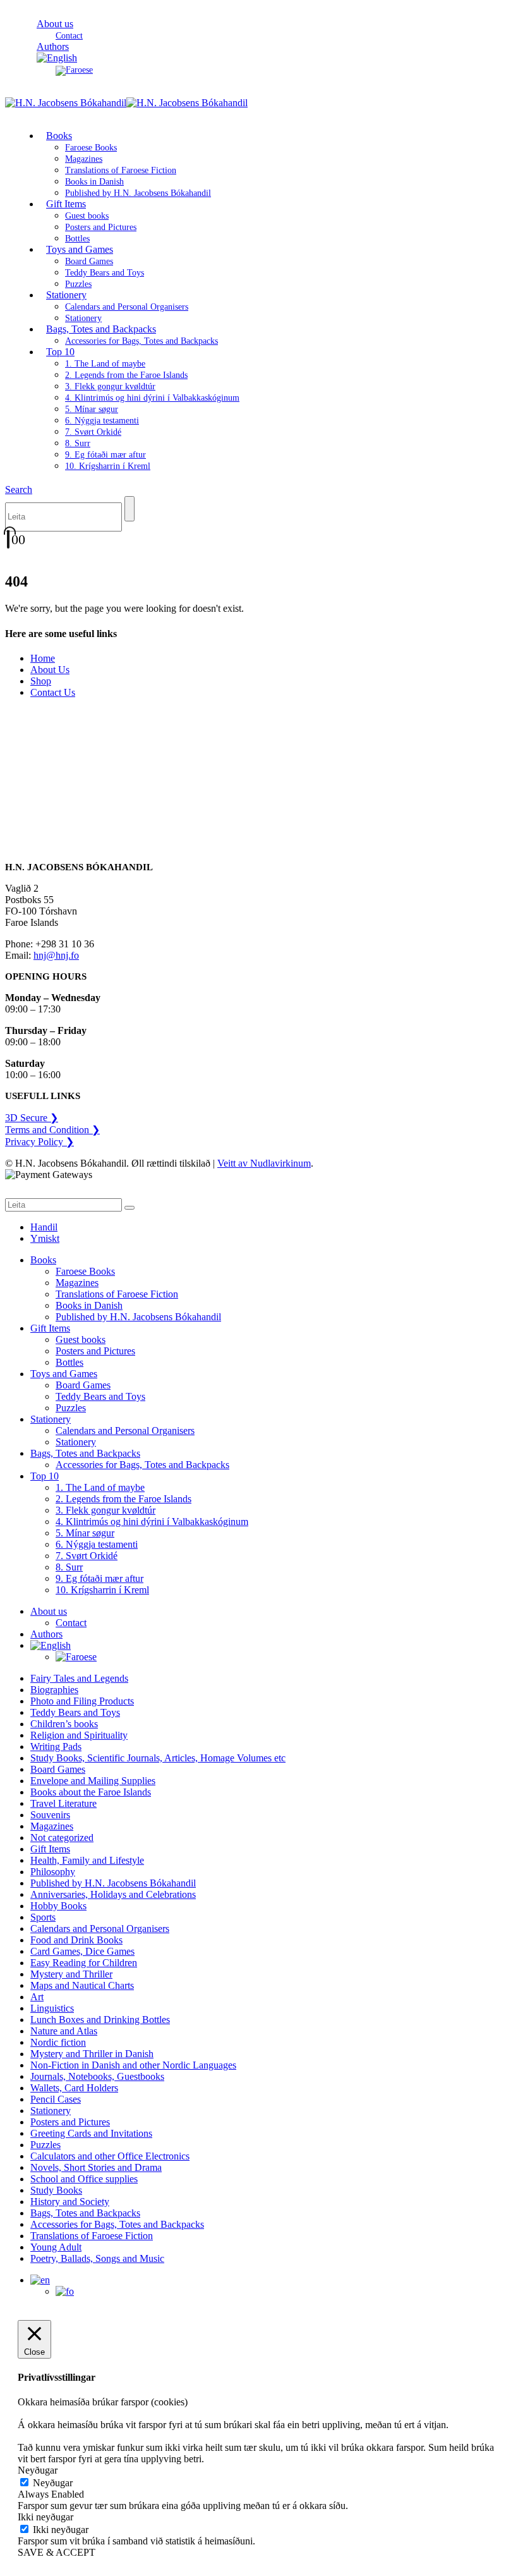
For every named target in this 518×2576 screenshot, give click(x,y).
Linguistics (52, 2008)
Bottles (69, 1362)
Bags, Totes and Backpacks (101, 329)
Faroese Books (91, 148)
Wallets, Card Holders (74, 2088)
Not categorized (62, 1838)
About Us (50, 670)
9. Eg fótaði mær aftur (105, 455)
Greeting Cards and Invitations (91, 2133)
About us (55, 24)
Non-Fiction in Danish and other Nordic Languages (133, 2065)
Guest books (87, 216)
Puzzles (71, 1408)
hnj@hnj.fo (56, 955)
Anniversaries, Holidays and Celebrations (113, 1894)
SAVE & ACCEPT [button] (57, 2552)
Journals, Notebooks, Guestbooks (97, 2076)
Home (43, 658)
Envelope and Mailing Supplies (93, 1781)
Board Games (89, 261)
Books (59, 136)
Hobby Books (58, 1906)
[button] (19, 489)
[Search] (129, 509)
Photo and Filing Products (82, 1701)
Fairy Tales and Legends (79, 1678)
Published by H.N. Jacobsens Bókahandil (138, 193)
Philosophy (53, 1872)
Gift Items (66, 204)
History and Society (70, 2202)
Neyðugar (53, 2483)
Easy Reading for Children (84, 1963)
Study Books (56, 2190)
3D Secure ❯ (32, 1118)
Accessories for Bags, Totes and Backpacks (142, 341)
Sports (43, 1917)
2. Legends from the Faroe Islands (126, 375)
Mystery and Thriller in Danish (92, 2054)
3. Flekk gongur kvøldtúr (110, 386)
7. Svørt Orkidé (93, 432)
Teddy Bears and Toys (105, 273)
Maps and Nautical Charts (82, 1985)
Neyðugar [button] (38, 2470)
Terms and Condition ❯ (52, 1130)
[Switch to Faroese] (74, 70)
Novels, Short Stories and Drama (96, 2167)
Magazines (84, 159)
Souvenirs (50, 1815)
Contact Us (53, 692)
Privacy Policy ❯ (39, 1142)
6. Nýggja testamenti (102, 421)
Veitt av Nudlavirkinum (264, 1163)
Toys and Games (80, 249)
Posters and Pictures (101, 227)
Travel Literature (63, 1803)
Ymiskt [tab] (45, 1238)
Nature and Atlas (64, 2031)
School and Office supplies (84, 2179)
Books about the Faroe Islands (91, 1792)
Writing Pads (56, 1747)
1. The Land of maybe (105, 364)
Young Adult (56, 2247)
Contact (71, 1623)
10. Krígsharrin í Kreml (108, 466)
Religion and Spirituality (79, 1735)
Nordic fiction (58, 2042)
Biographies (54, 1690)
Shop (41, 681)
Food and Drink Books (76, 1940)
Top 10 (60, 352)
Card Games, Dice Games (82, 1951)
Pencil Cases (56, 2099)
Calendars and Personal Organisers (127, 307)
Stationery (66, 295)
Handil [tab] (44, 1227)
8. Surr (78, 443)
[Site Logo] (126, 103)
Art (37, 1997)
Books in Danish (94, 182)
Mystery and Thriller (71, 1974)
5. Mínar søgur (92, 409)
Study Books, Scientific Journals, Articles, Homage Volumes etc (158, 1758)
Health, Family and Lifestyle (87, 1860)
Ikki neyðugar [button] (45, 2517)
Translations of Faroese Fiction (121, 170)
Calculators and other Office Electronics (110, 2156)
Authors (46, 1634)
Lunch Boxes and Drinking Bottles (100, 2020)
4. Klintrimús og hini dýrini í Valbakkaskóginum (152, 398)
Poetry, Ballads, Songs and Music (97, 2258)
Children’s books (64, 1724)
